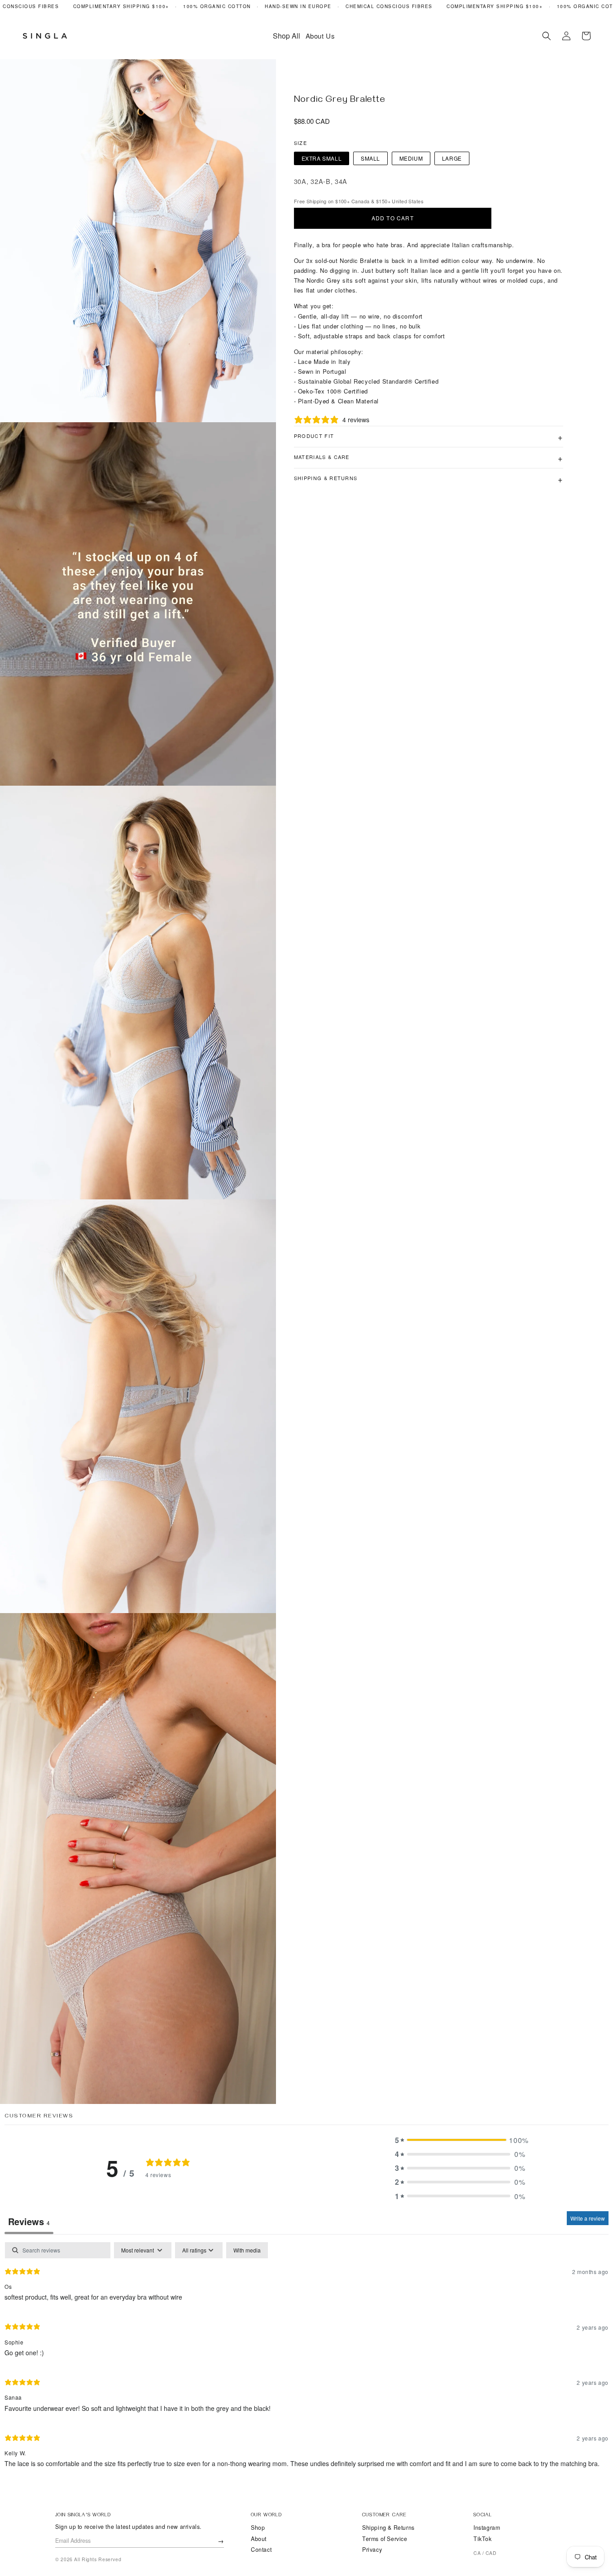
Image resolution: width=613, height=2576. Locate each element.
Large (452, 158)
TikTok (483, 2539)
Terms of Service (385, 2539)
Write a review (588, 2218)
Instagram (487, 2528)
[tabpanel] (306, 2359)
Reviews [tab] (29, 2221)
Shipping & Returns (388, 2528)
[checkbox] (247, 2250)
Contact (261, 2550)
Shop (258, 2528)
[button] (547, 36)
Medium (411, 158)
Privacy (372, 2550)
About (259, 2539)
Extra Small (322, 158)
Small (370, 158)
